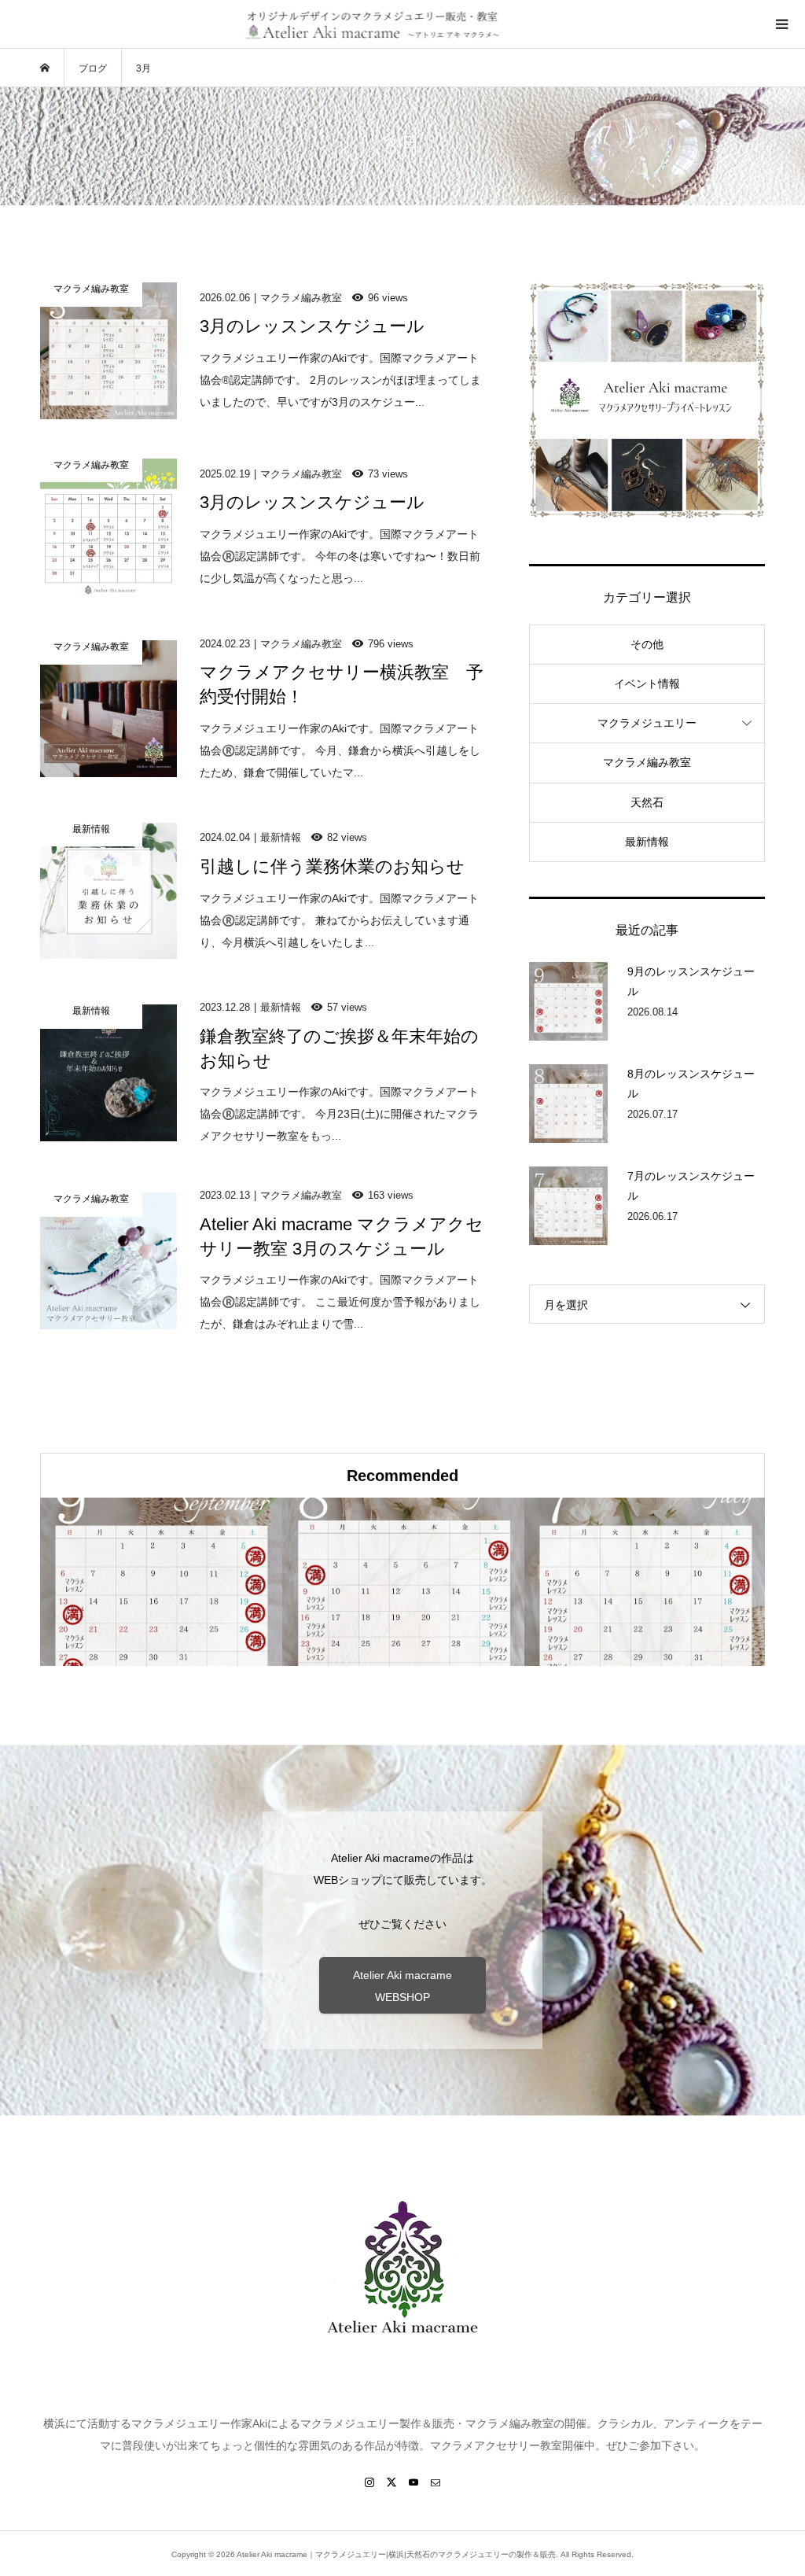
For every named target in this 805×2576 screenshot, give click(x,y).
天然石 (647, 802)
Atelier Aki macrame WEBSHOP (402, 1986)
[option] (161, 1582)
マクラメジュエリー (647, 723)
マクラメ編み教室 (647, 762)
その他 (647, 644)
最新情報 (647, 842)
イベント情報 (647, 684)
